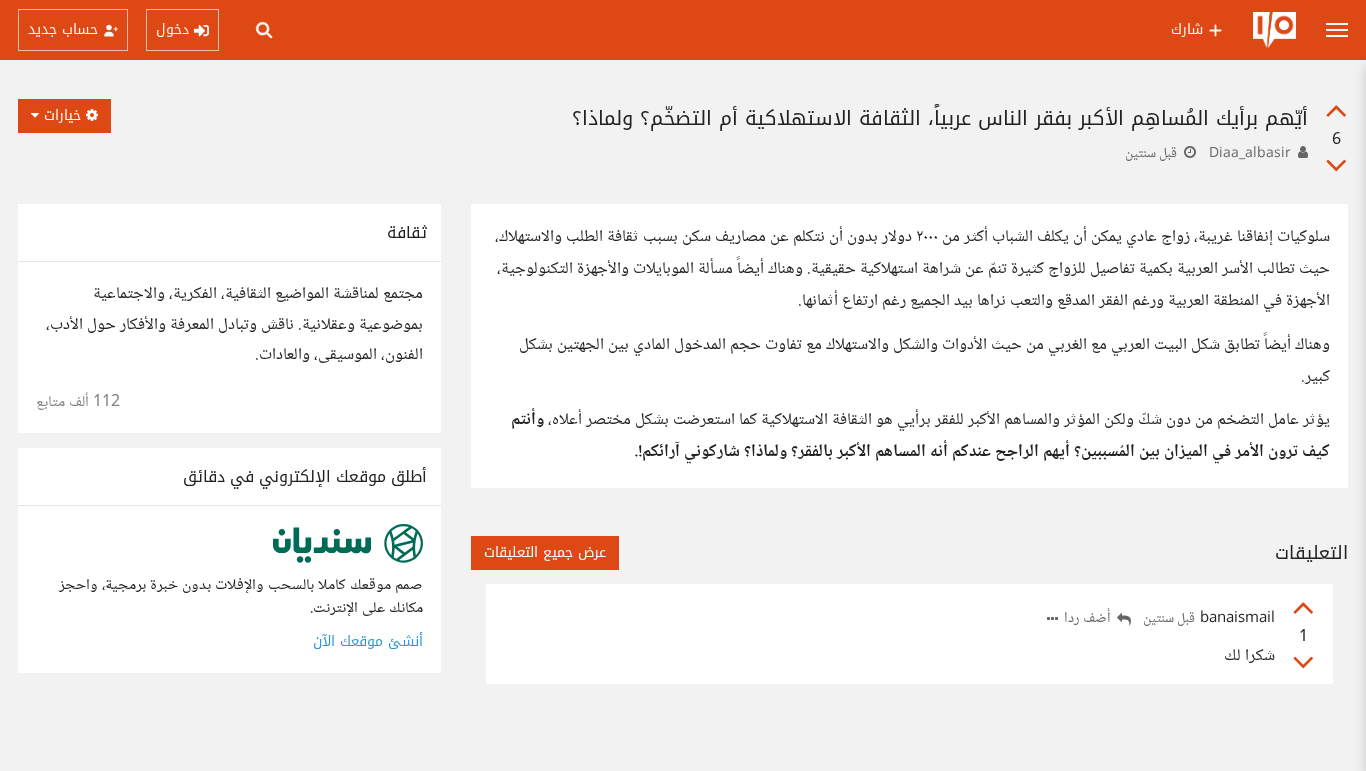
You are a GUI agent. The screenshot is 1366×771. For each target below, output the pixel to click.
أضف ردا (1089, 619)
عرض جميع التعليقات (545, 552)
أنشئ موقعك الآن (368, 641)
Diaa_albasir (1250, 154)
